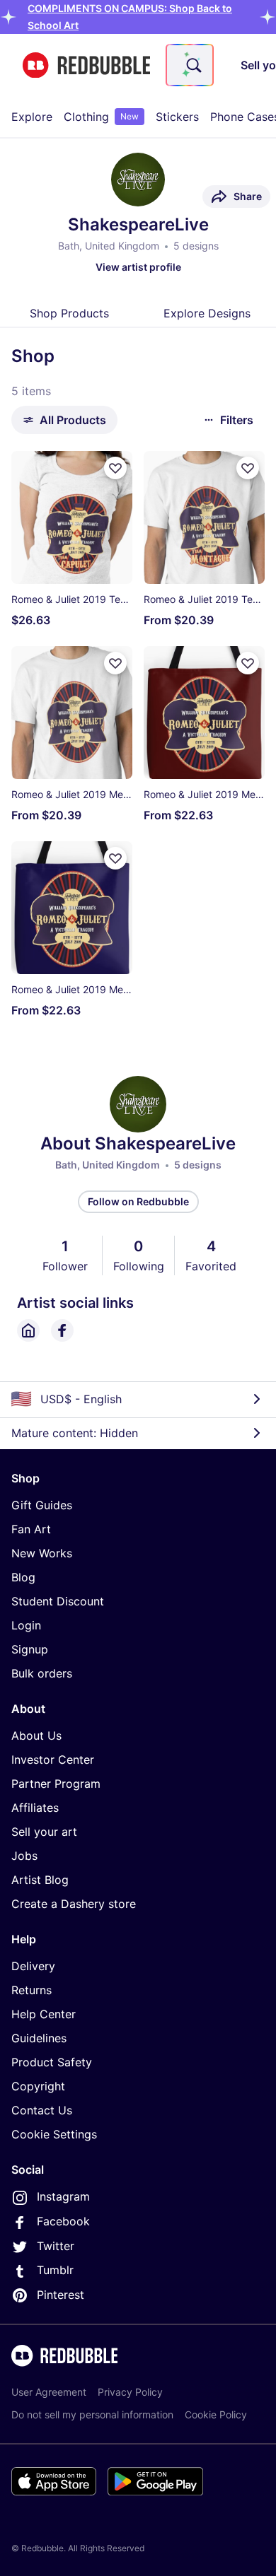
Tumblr (55, 2270)
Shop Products (69, 313)
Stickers (177, 117)
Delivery (33, 1966)
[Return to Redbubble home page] (86, 65)
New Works (42, 1553)
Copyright (38, 2086)
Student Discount (58, 1601)
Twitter (56, 2246)
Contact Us (42, 2110)
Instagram (63, 2196)
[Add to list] (115, 468)
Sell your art (44, 1832)
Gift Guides (42, 1505)
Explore (32, 117)
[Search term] (192, 65)
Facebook (63, 2221)
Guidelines (39, 2038)
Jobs (24, 1856)
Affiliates (35, 1808)
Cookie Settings (54, 2134)
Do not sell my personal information (92, 2414)
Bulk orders (42, 1673)
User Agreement (49, 2392)
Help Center (44, 2014)
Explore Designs (207, 313)
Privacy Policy (130, 2392)
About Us (36, 1735)
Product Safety (52, 2062)
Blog (23, 1577)
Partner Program (56, 1784)
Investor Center (53, 1760)
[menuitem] (32, 117)
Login (26, 1625)
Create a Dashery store (74, 1904)
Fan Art (31, 1529)
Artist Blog (40, 1880)
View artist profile (138, 267)
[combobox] (190, 65)
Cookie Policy (216, 2414)
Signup (30, 1649)
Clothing (101, 117)
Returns (31, 1990)
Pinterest (61, 2295)
